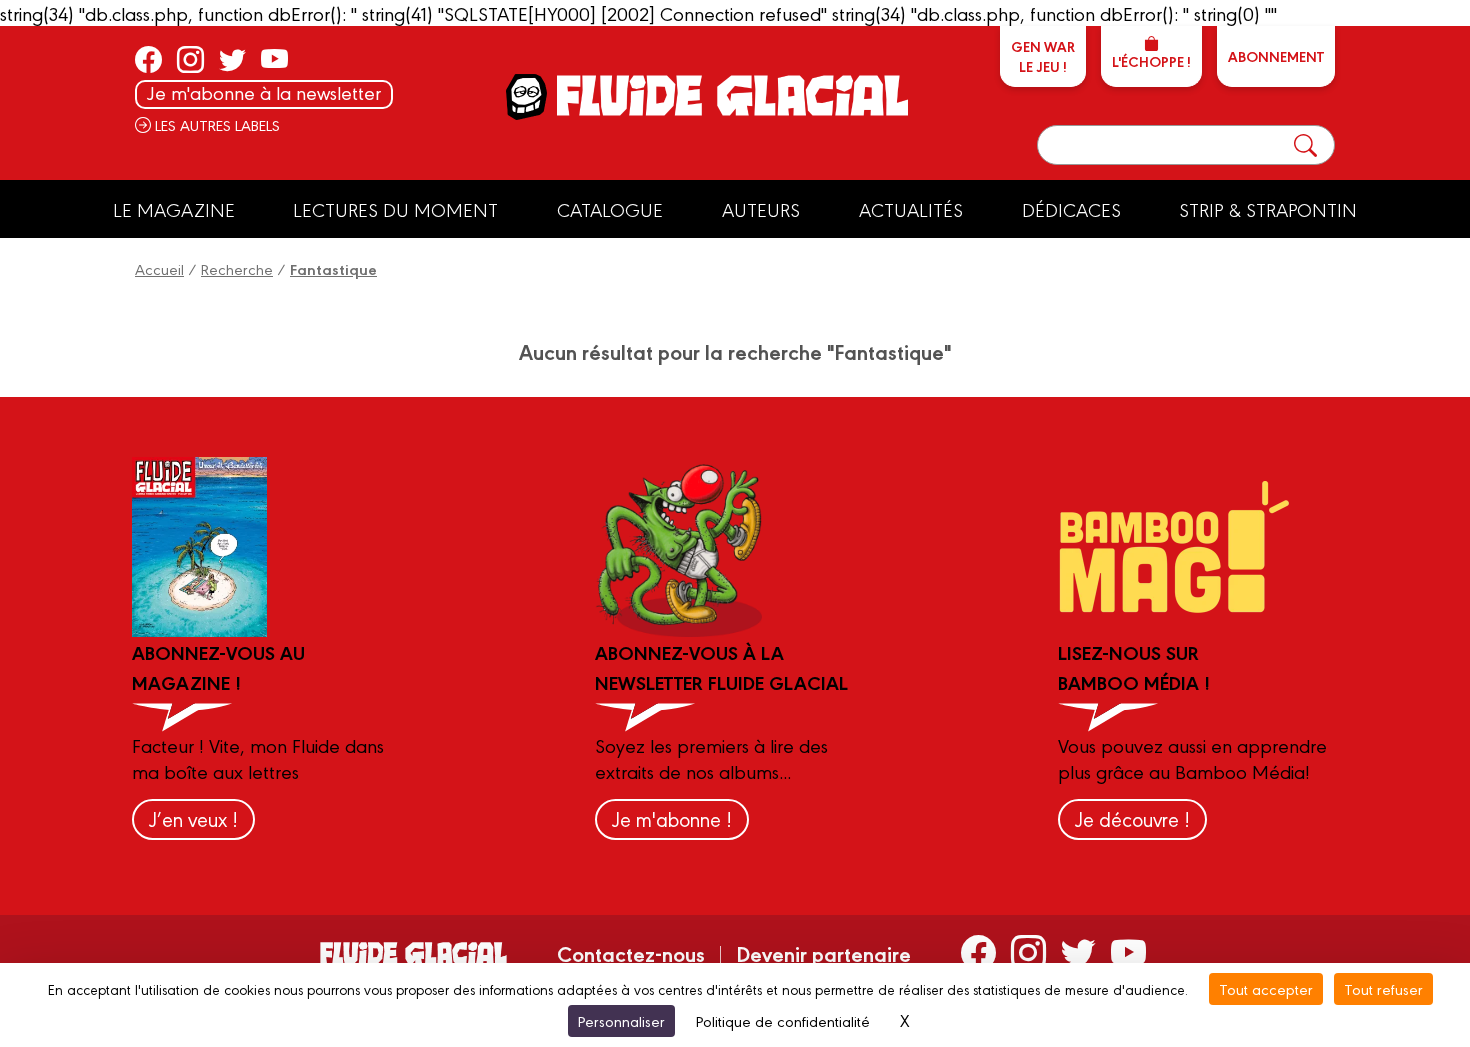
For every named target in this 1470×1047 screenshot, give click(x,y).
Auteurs (761, 209)
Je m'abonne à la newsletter (264, 92)
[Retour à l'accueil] (730, 95)
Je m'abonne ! (672, 818)
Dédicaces (1071, 209)
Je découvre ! (1132, 818)
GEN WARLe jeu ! (1043, 56)
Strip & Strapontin (1268, 209)
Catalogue (610, 209)
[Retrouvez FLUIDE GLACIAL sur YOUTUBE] (274, 59)
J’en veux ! (193, 818)
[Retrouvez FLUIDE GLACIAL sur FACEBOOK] (148, 59)
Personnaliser (621, 1020)
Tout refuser (1383, 988)
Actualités (911, 209)
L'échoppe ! (1151, 61)
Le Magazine (174, 209)
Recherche (237, 268)
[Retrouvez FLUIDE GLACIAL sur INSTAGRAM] (190, 59)
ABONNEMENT (1276, 56)
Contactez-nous (631, 953)
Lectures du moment (395, 209)
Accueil (159, 268)
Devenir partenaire (823, 953)
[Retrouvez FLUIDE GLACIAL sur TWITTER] (232, 59)
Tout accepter (1266, 988)
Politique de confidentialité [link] (783, 1020)
